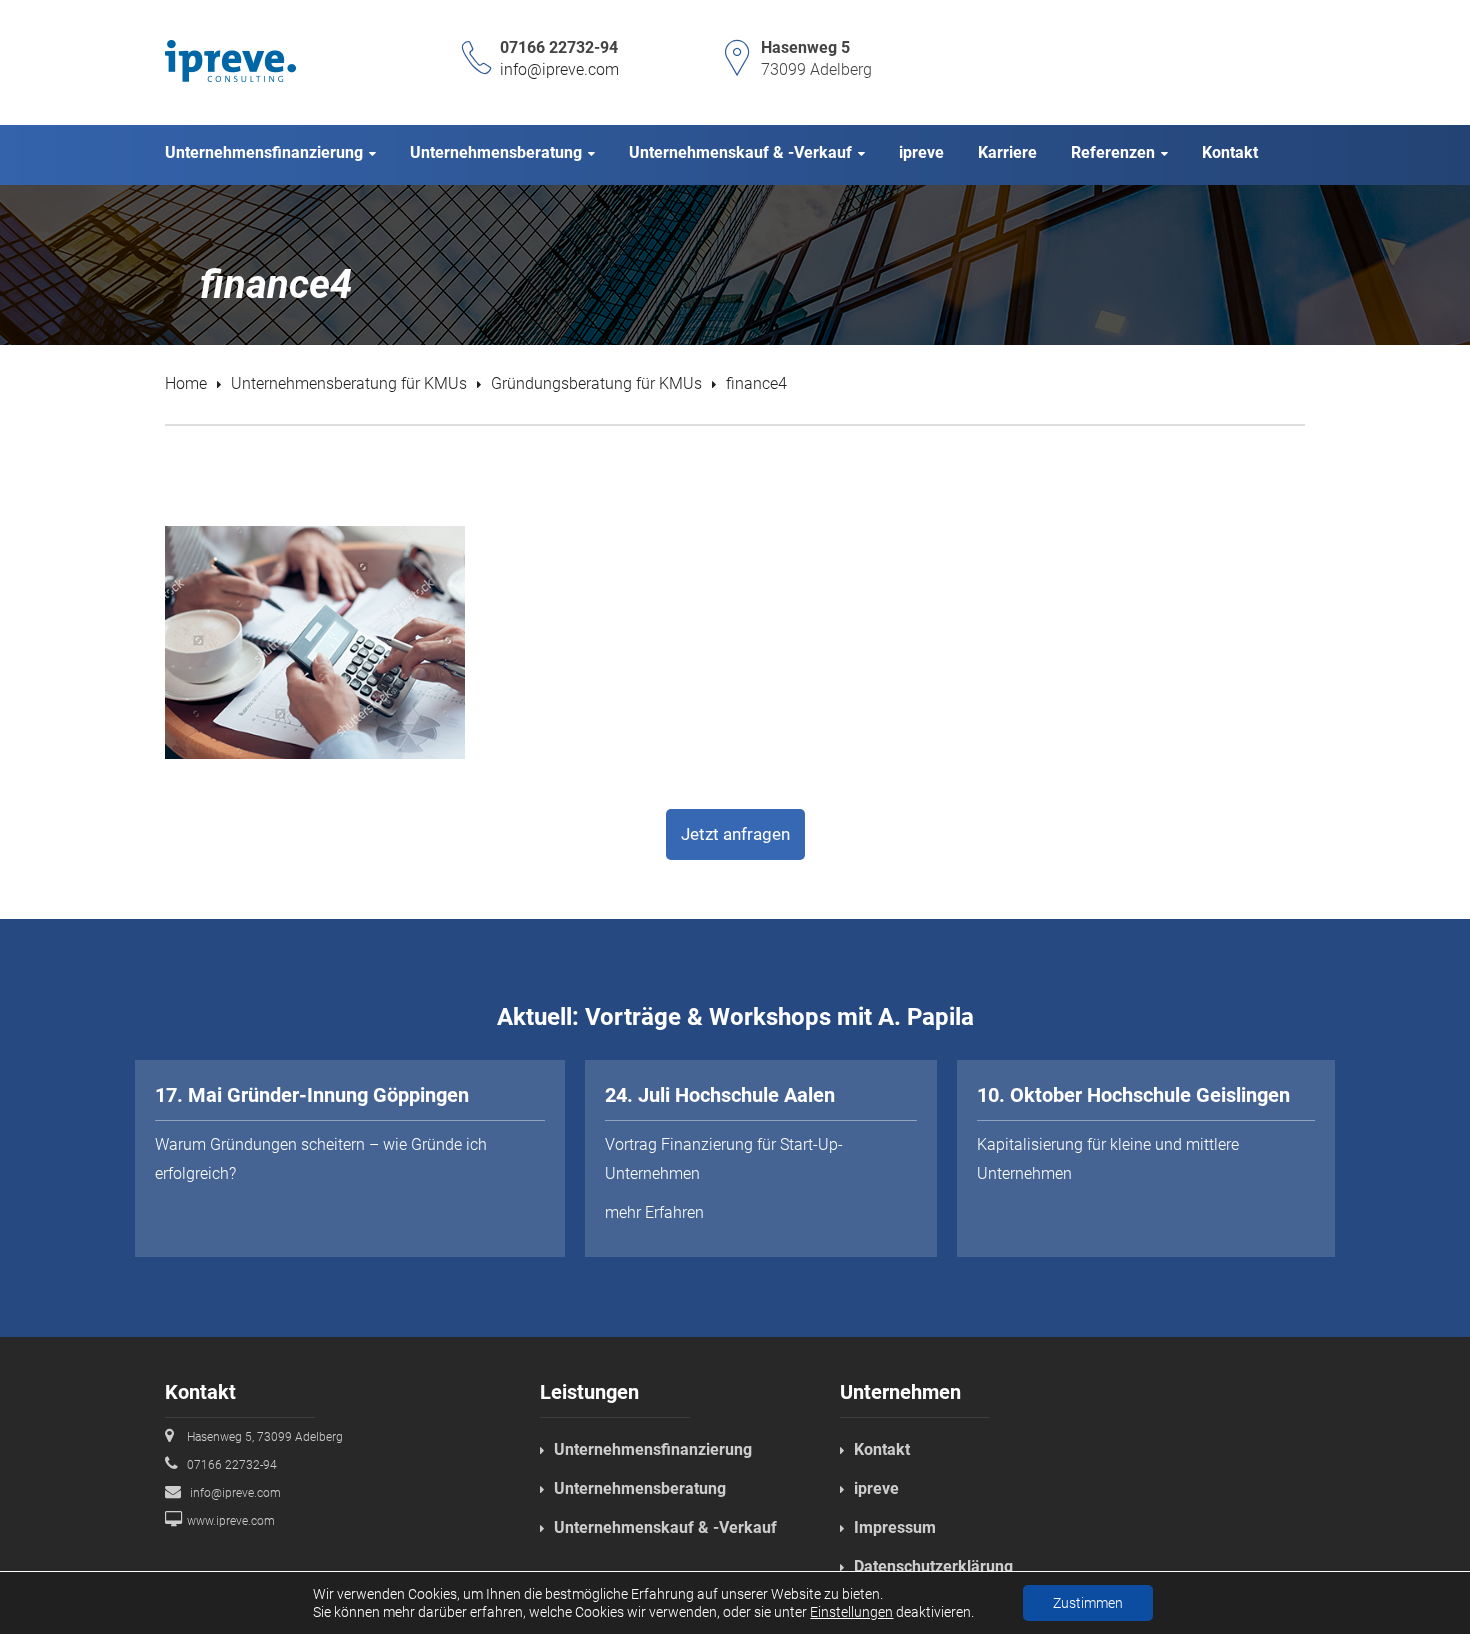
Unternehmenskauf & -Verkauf (665, 1527)
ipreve (876, 1488)
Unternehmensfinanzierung (653, 1449)
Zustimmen (1088, 1603)
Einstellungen (851, 1612)
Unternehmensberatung (640, 1488)
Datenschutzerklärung (933, 1566)
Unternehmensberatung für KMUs (349, 383)
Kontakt (882, 1449)
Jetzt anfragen (735, 834)
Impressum (895, 1527)
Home (186, 383)
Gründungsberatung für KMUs (596, 383)
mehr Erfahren (654, 1212)
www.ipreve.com (231, 1521)
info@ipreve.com (559, 69)
